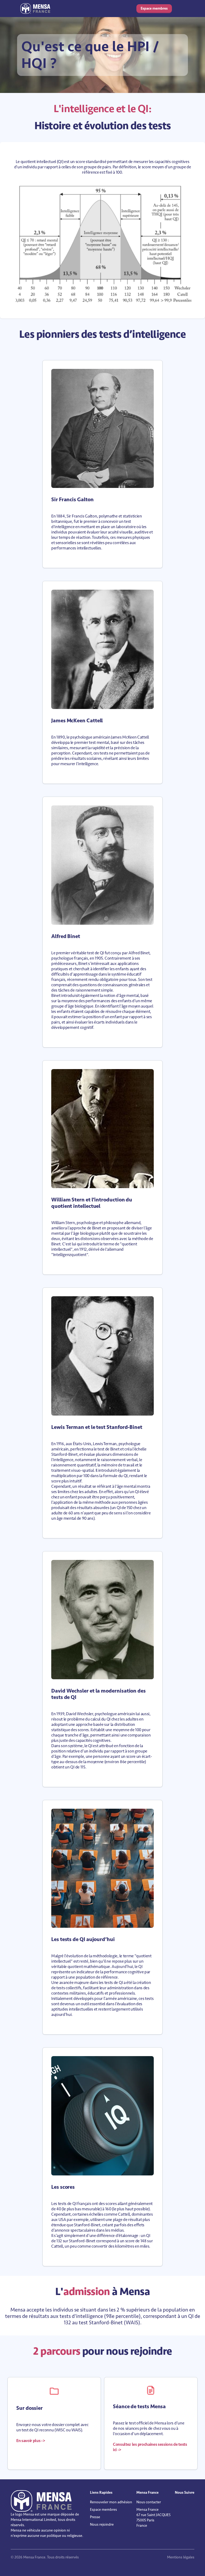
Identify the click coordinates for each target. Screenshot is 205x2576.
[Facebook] (180, 2504)
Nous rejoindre (102, 2524)
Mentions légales (181, 2557)
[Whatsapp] (188, 2504)
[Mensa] (35, 9)
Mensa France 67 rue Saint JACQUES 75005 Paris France (153, 2518)
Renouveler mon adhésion (111, 2502)
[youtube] (184, 2504)
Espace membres (154, 8)
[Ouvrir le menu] (179, 9)
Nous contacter (149, 2502)
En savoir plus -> (31, 2441)
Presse (95, 2517)
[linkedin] (177, 2504)
